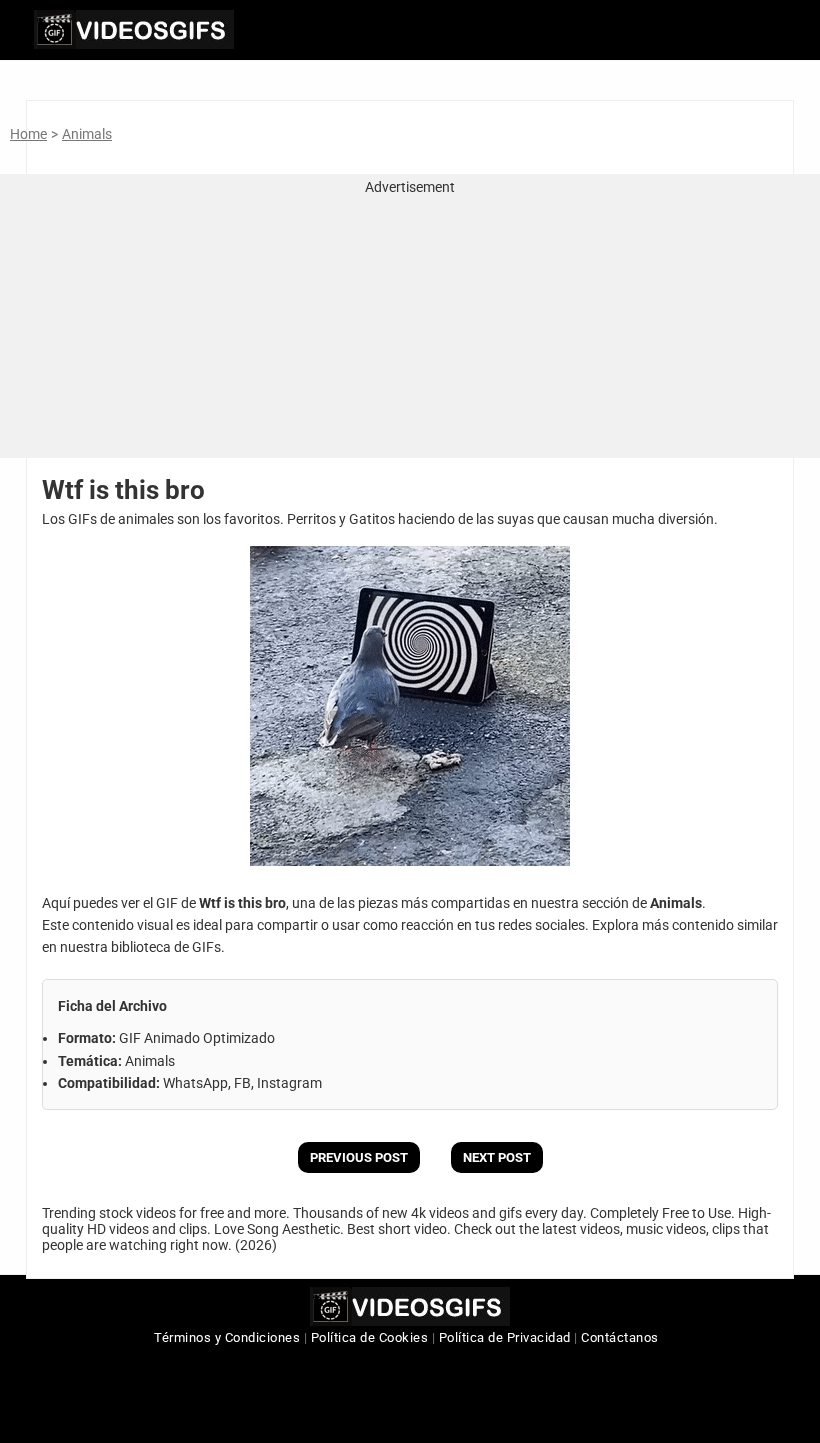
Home (28, 134)
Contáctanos (620, 1337)
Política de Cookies (370, 1337)
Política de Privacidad (505, 1337)
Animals (87, 134)
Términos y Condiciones (227, 1337)
